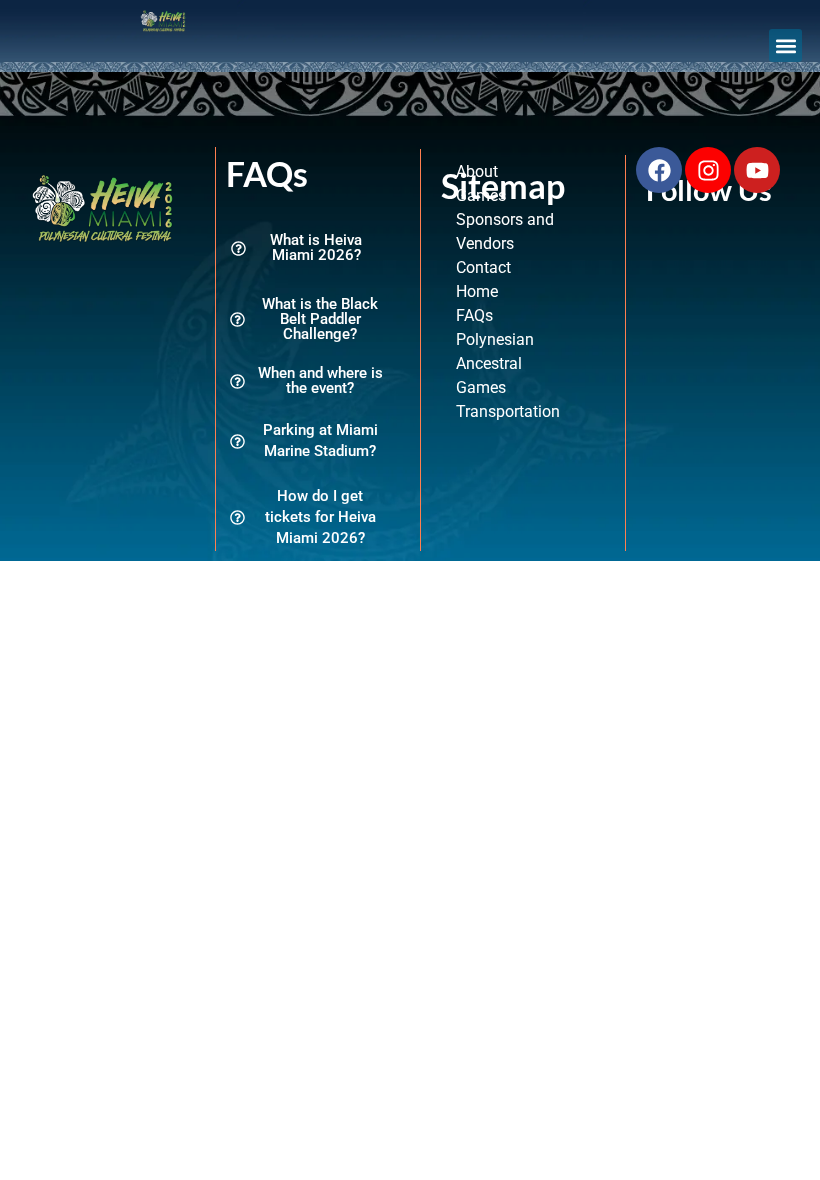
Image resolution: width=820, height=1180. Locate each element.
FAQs (474, 315)
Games (481, 195)
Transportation (508, 411)
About (477, 171)
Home (477, 291)
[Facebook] (659, 170)
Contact (483, 267)
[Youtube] (757, 170)
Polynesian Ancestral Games (495, 363)
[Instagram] (708, 170)
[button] (785, 45)
